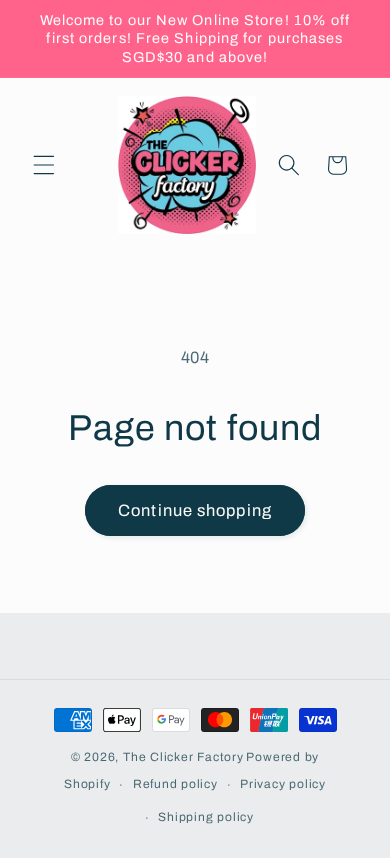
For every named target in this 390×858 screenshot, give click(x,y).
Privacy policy (283, 784)
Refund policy (175, 784)
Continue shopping (195, 510)
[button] (44, 165)
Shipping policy (206, 817)
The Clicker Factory (183, 757)
